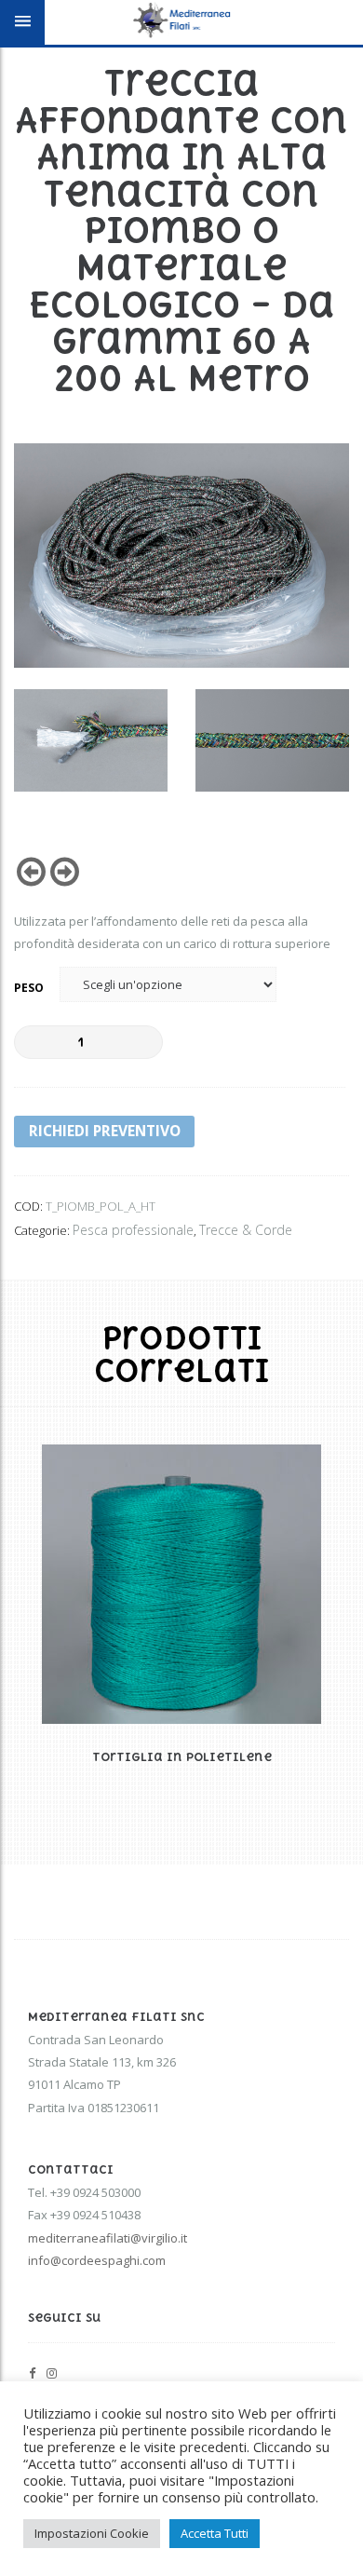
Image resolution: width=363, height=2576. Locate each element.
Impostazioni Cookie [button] (92, 2533)
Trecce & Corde (246, 1230)
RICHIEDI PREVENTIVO (105, 1131)
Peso (29, 988)
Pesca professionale (133, 1230)
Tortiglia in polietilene (182, 1757)
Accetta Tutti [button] (215, 2533)
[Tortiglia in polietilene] (181, 1584)
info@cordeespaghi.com (97, 2260)
